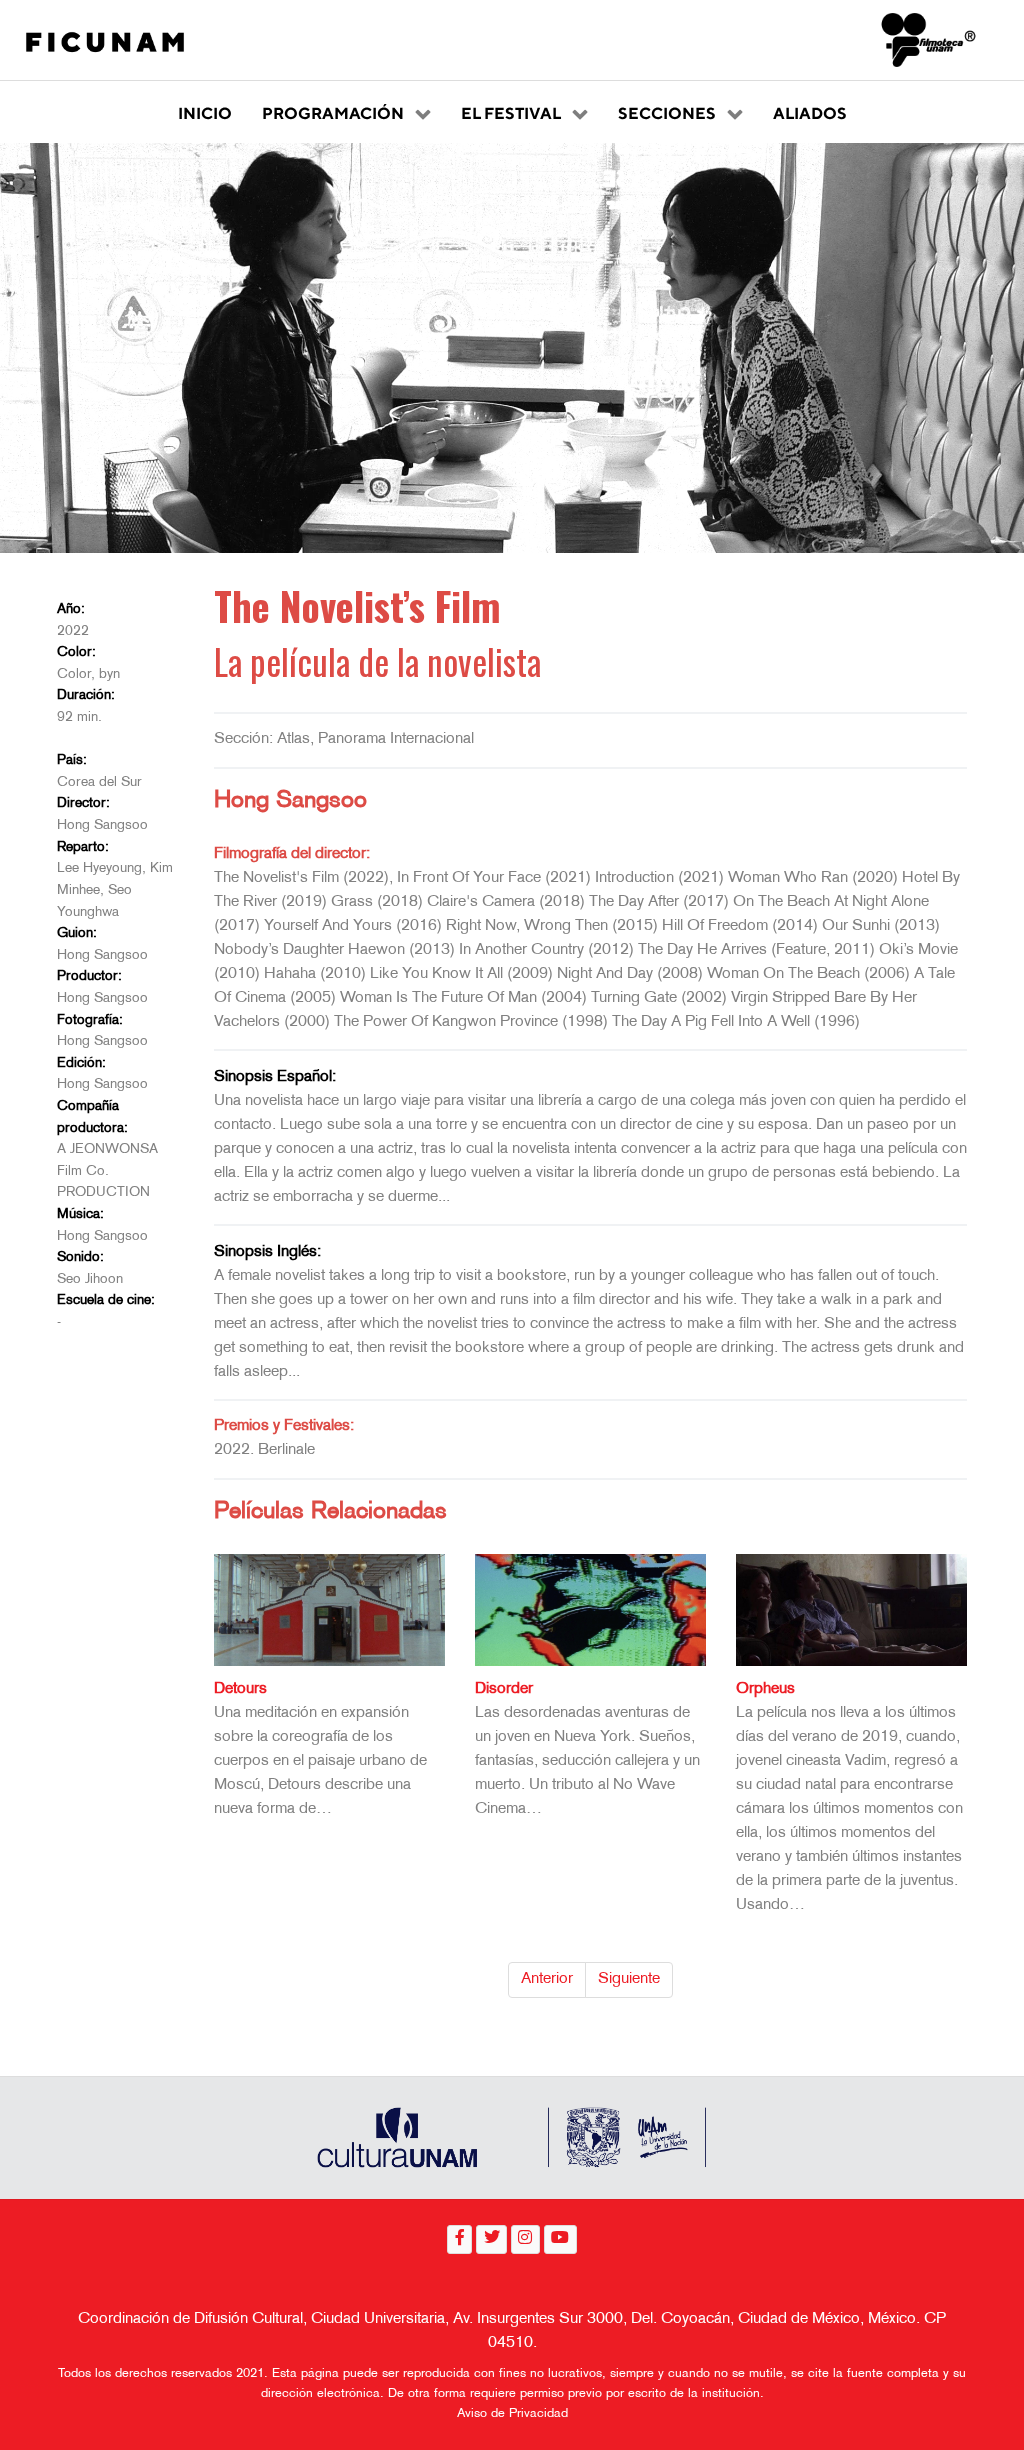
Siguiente (629, 1979)
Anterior (547, 1979)
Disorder (504, 1689)
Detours (240, 1689)
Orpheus (765, 1689)
